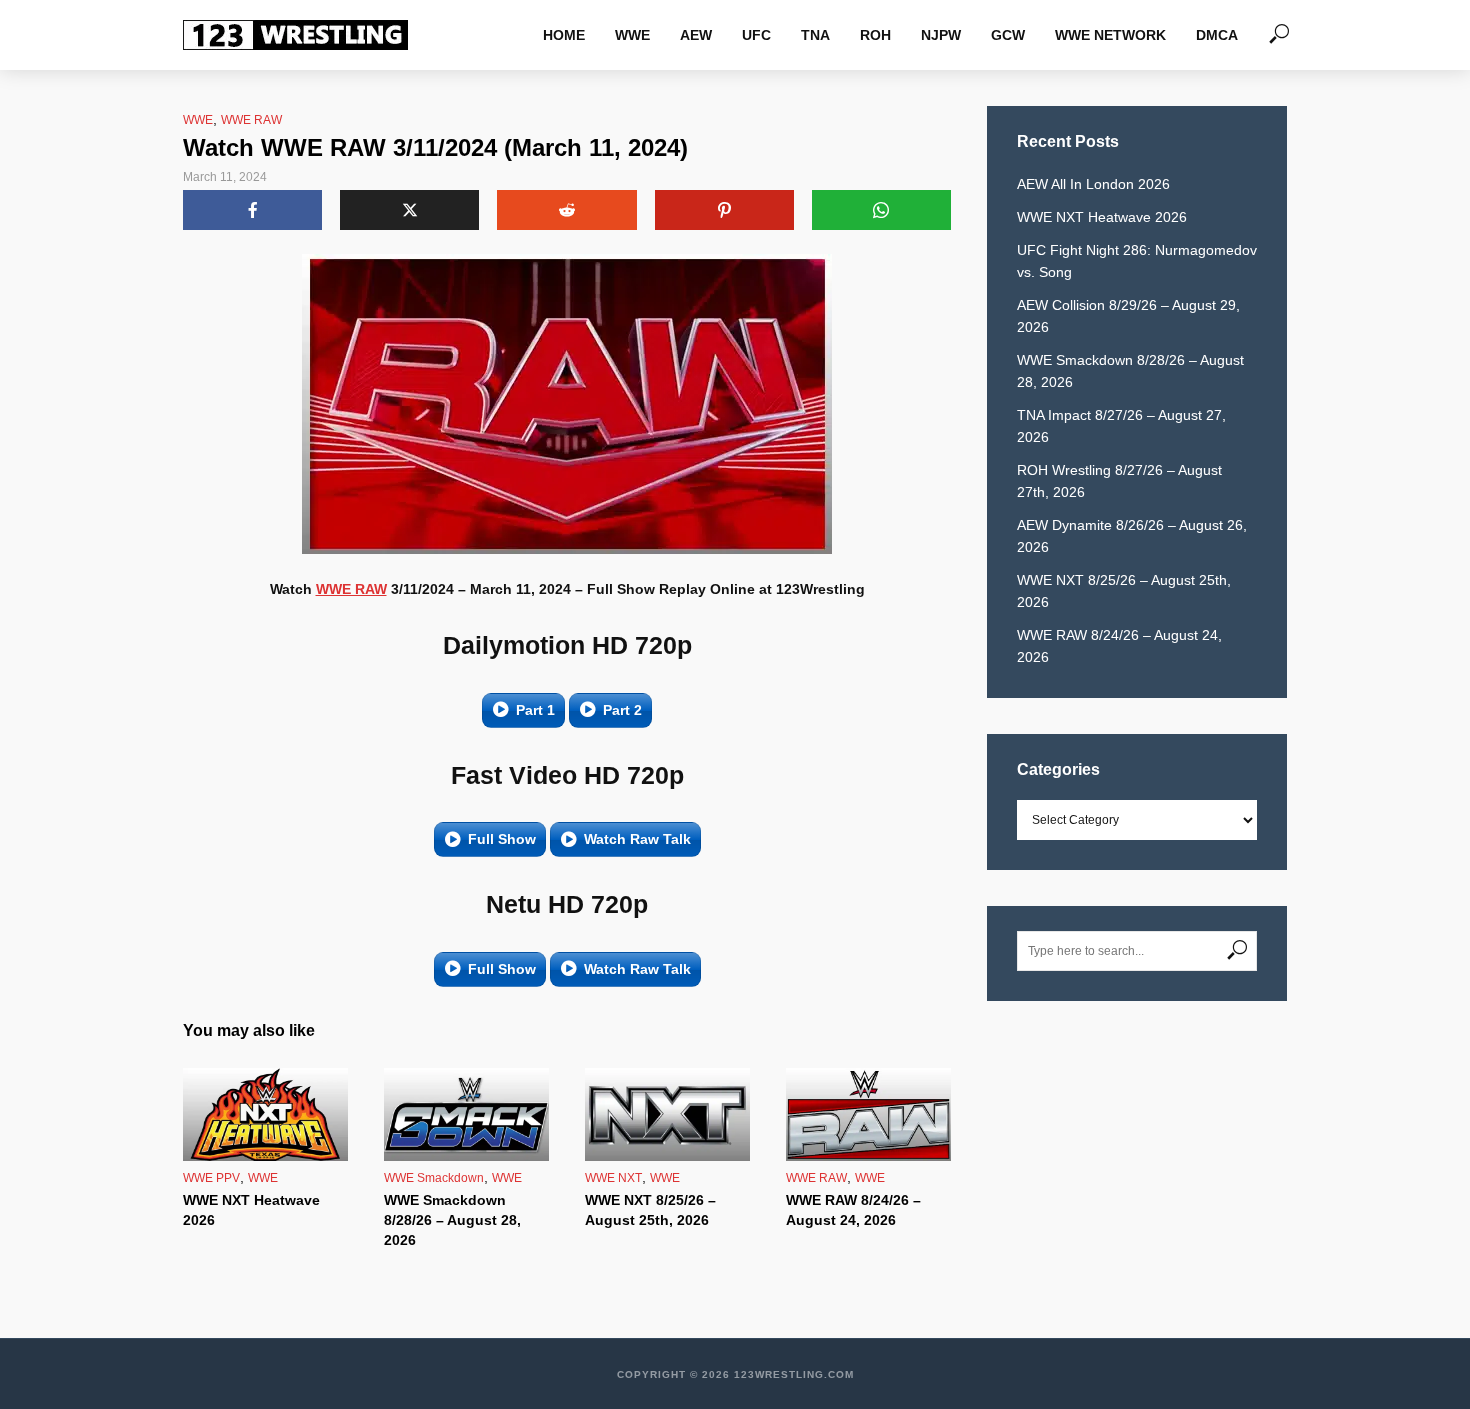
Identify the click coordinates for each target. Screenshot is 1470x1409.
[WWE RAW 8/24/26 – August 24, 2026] (868, 1114)
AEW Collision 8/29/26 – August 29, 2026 (1128, 316)
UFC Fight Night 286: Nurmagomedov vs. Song (1137, 261)
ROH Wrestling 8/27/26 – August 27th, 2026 (1119, 481)
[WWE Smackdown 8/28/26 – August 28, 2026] (466, 1114)
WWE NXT (613, 1178)
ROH (875, 35)
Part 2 (622, 710)
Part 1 (535, 710)
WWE (632, 35)
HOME (564, 35)
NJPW (941, 35)
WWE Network (1110, 35)
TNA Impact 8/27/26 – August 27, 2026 (1121, 426)
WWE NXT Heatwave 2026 (251, 1210)
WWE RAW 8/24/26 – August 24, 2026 (853, 1210)
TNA (815, 35)
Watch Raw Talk (637, 839)
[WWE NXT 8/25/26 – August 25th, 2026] (667, 1114)
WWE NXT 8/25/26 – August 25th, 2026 (650, 1210)
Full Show (502, 839)
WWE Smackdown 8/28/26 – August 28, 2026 (452, 1220)
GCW (1008, 35)
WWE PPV (211, 1178)
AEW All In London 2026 (1093, 184)
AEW (696, 35)
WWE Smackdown (434, 1178)
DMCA (1217, 35)
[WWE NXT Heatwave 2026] (265, 1114)
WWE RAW (251, 120)
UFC (756, 35)
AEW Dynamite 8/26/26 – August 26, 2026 (1132, 536)
